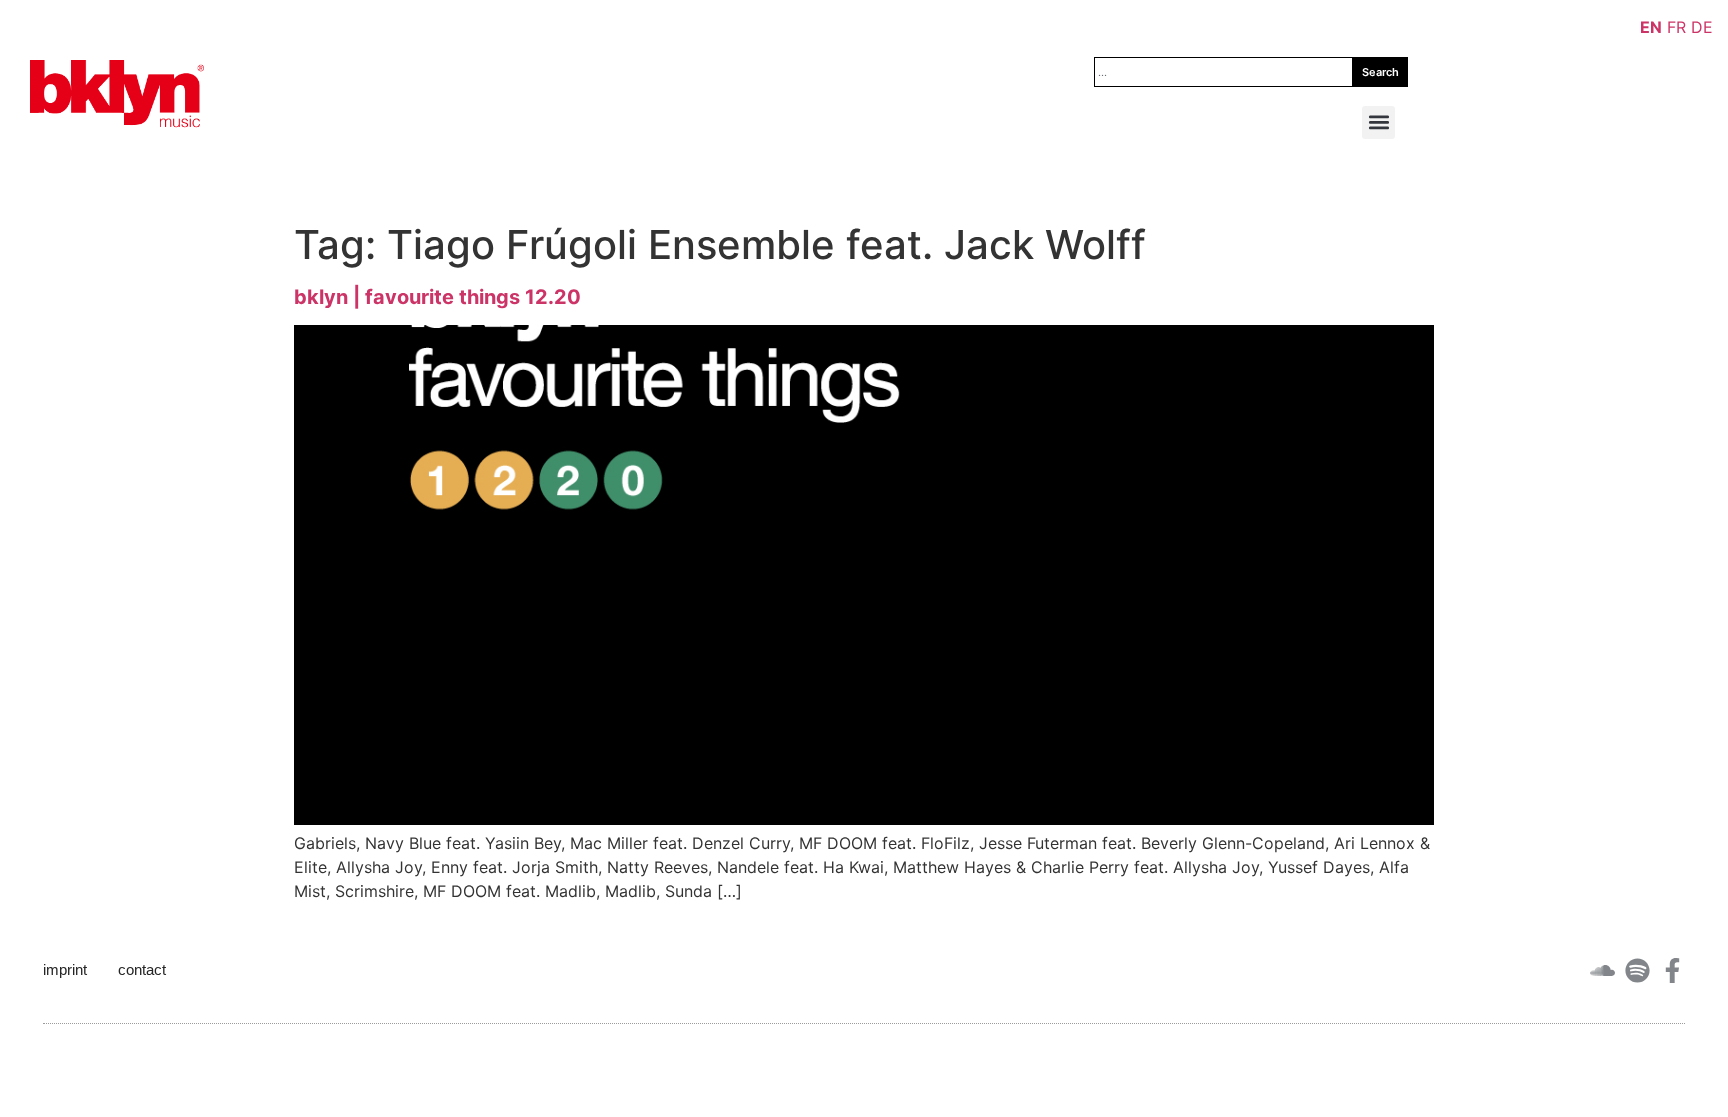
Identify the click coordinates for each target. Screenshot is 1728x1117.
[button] (1378, 122)
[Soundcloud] (1602, 970)
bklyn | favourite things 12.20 (437, 297)
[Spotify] (1637, 970)
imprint (65, 969)
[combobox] (1223, 72)
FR (1676, 27)
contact (142, 969)
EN (1651, 27)
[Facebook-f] (1672, 970)
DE (1702, 27)
